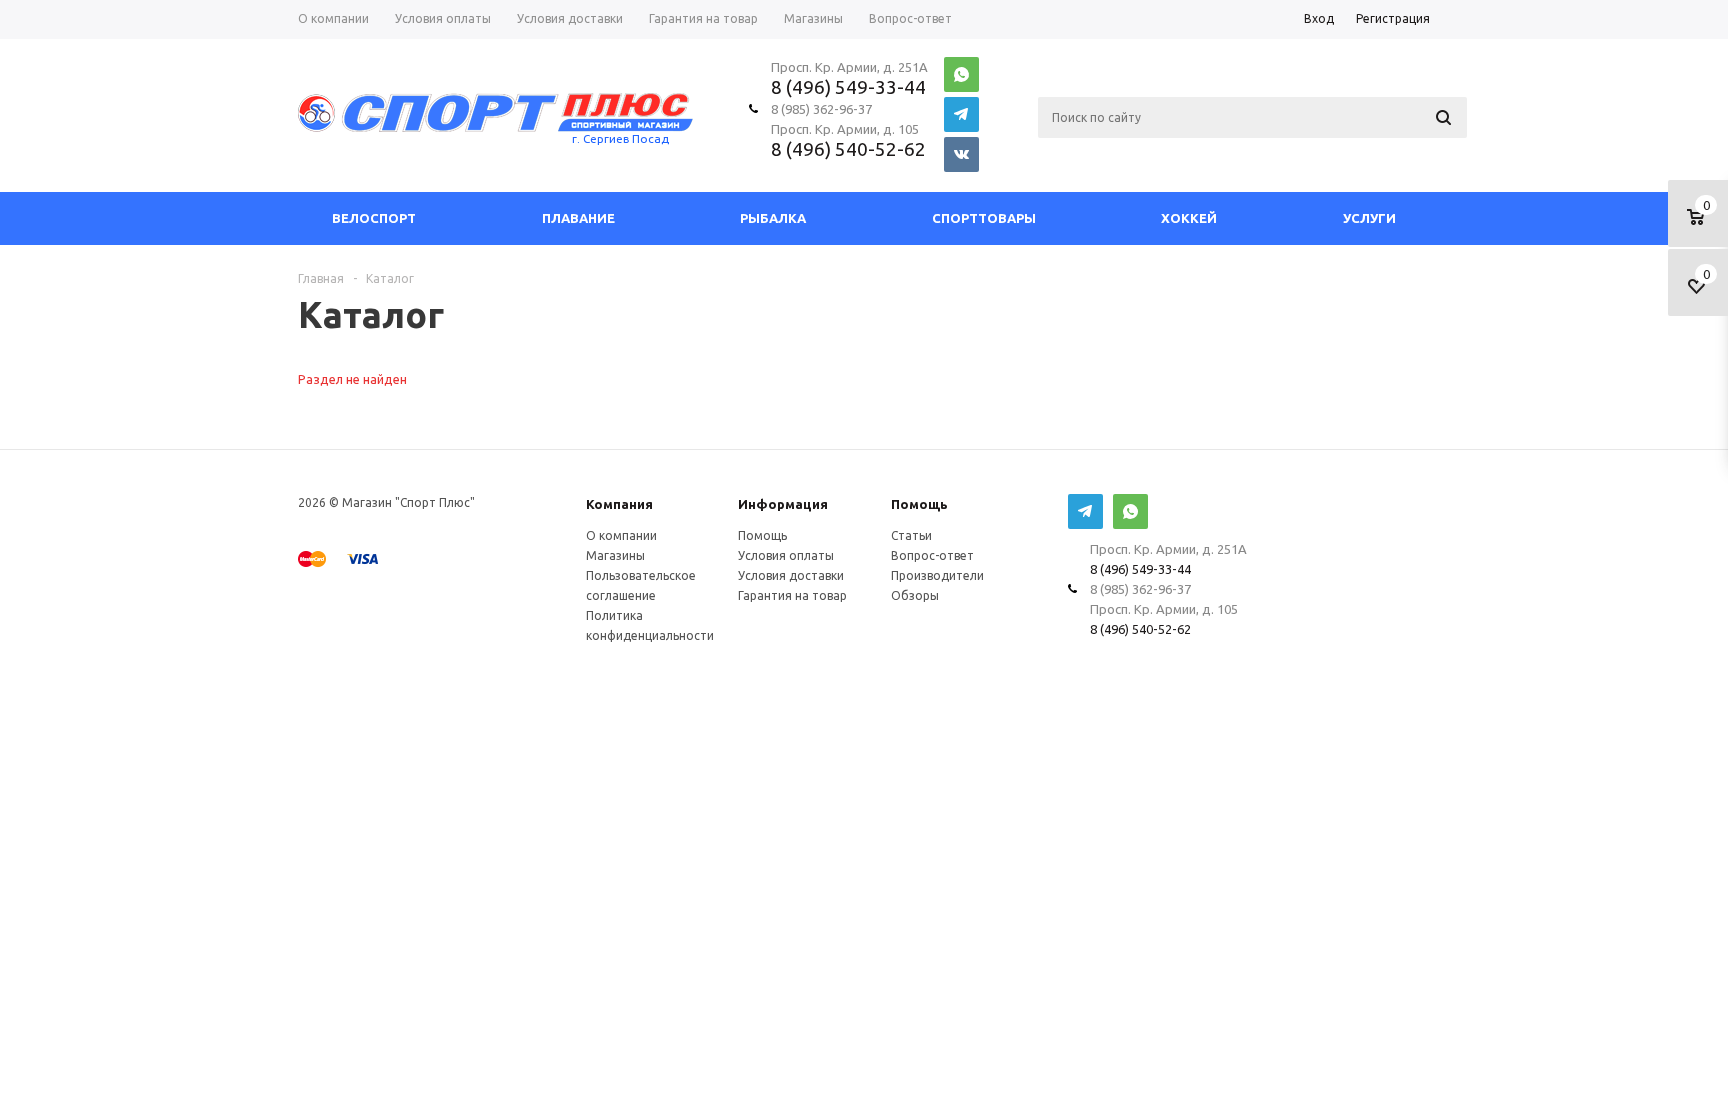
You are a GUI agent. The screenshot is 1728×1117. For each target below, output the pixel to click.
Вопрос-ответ (932, 555)
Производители (937, 575)
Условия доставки (791, 575)
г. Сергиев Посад (620, 138)
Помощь (919, 504)
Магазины (615, 555)
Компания (619, 504)
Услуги (1369, 218)
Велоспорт (374, 218)
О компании (621, 535)
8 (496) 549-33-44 (848, 87)
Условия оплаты (786, 555)
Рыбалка (773, 218)
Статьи (911, 535)
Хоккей (1189, 218)
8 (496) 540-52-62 (848, 149)
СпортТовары (984, 218)
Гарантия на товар (792, 595)
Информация (783, 504)
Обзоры (915, 595)
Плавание (578, 218)
